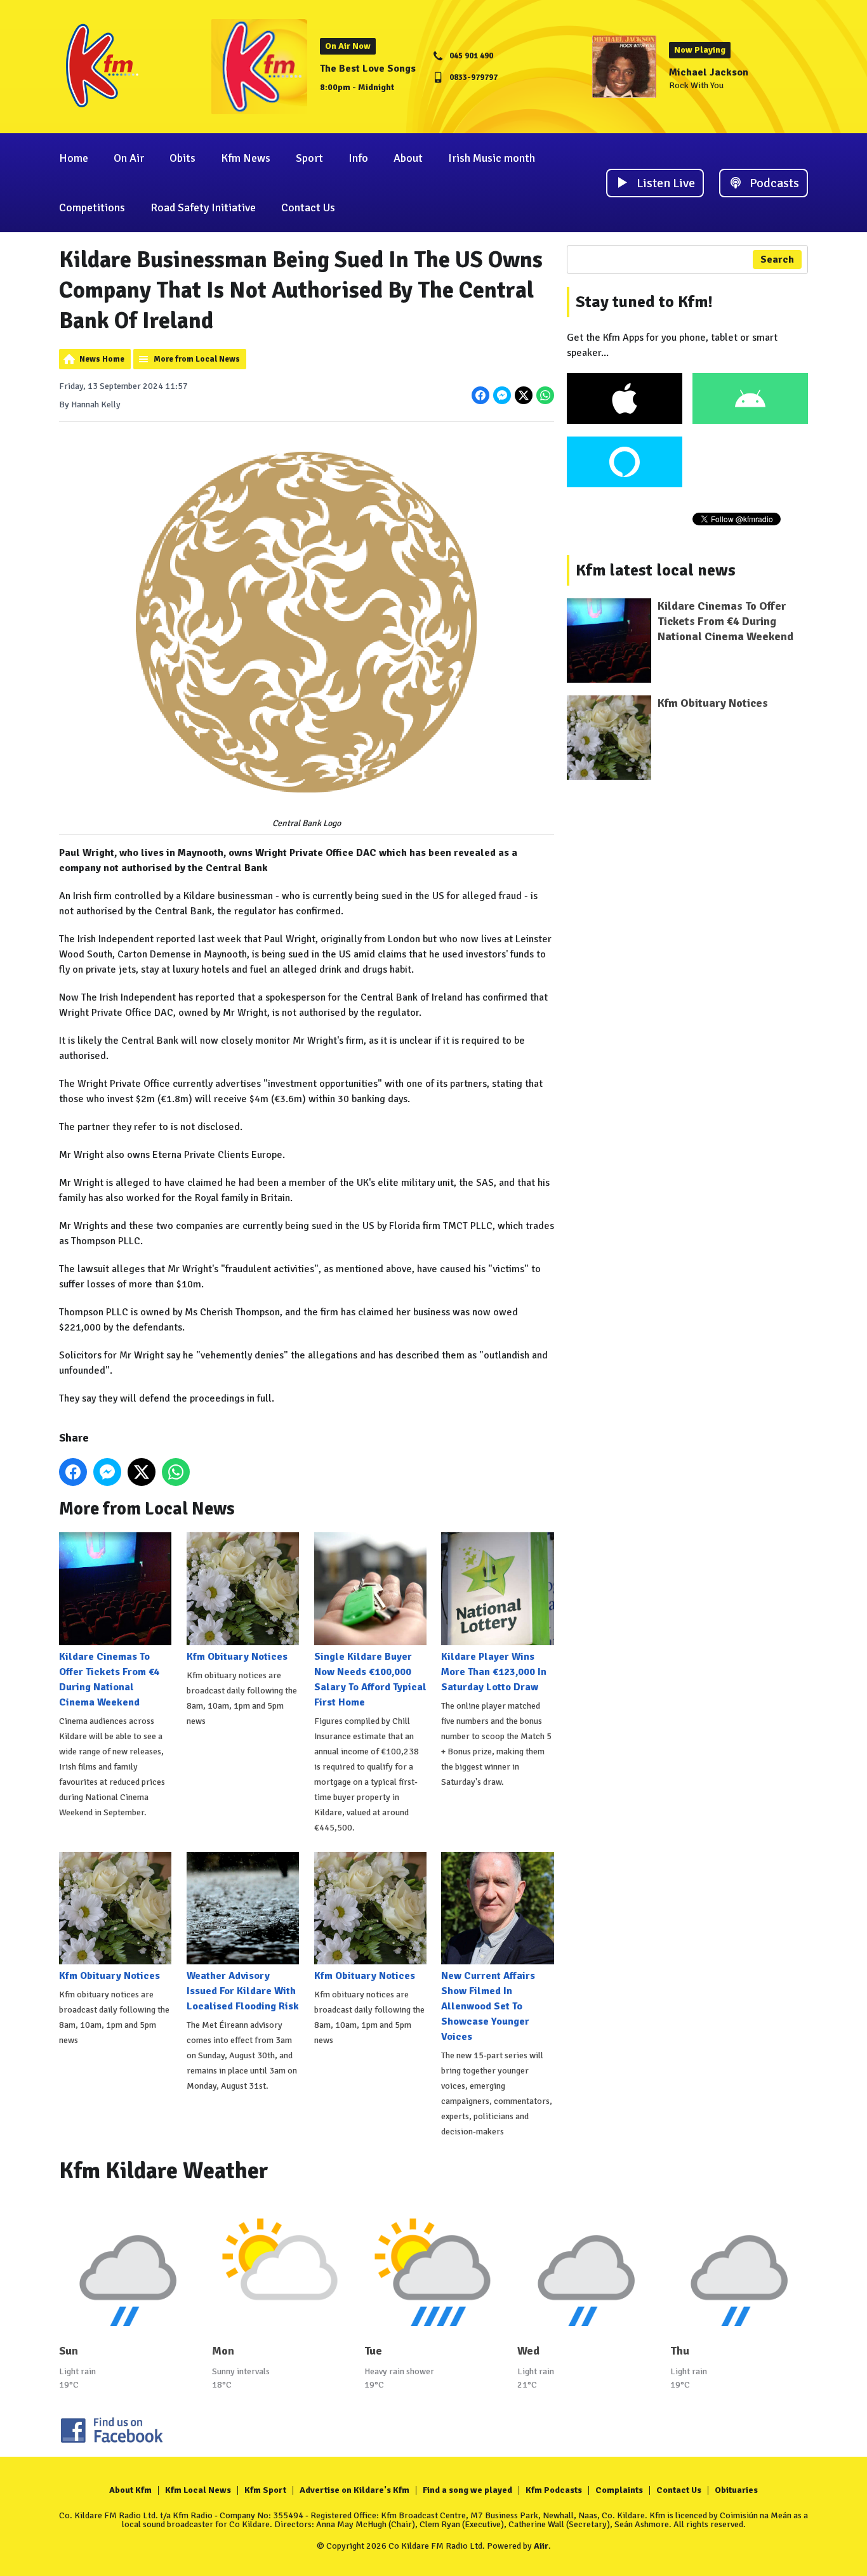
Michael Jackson (709, 72)
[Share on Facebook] (480, 395)
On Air (129, 158)
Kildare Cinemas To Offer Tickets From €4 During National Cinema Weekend (109, 1679)
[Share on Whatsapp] (545, 395)
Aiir (541, 2546)
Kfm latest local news (656, 570)
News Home (102, 359)
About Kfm (130, 2490)
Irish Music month (492, 158)
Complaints (619, 2490)
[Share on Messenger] (502, 395)
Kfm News (246, 158)
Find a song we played (467, 2490)
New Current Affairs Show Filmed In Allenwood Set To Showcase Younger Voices (488, 2006)
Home (74, 158)
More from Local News (197, 359)
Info (358, 158)
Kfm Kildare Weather (164, 2171)
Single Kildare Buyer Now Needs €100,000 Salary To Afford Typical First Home (370, 1679)
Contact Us (308, 207)
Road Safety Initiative (203, 207)
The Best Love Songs (368, 69)
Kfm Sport (265, 2490)
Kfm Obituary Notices (237, 1656)
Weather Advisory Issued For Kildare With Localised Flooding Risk (243, 1991)
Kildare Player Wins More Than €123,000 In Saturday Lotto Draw (494, 1672)
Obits (182, 158)
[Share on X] (524, 395)
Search (777, 260)
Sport (309, 158)
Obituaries (736, 2490)
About (408, 158)
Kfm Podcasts (554, 2490)
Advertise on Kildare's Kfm (354, 2490)
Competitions (92, 207)
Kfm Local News (198, 2490)
